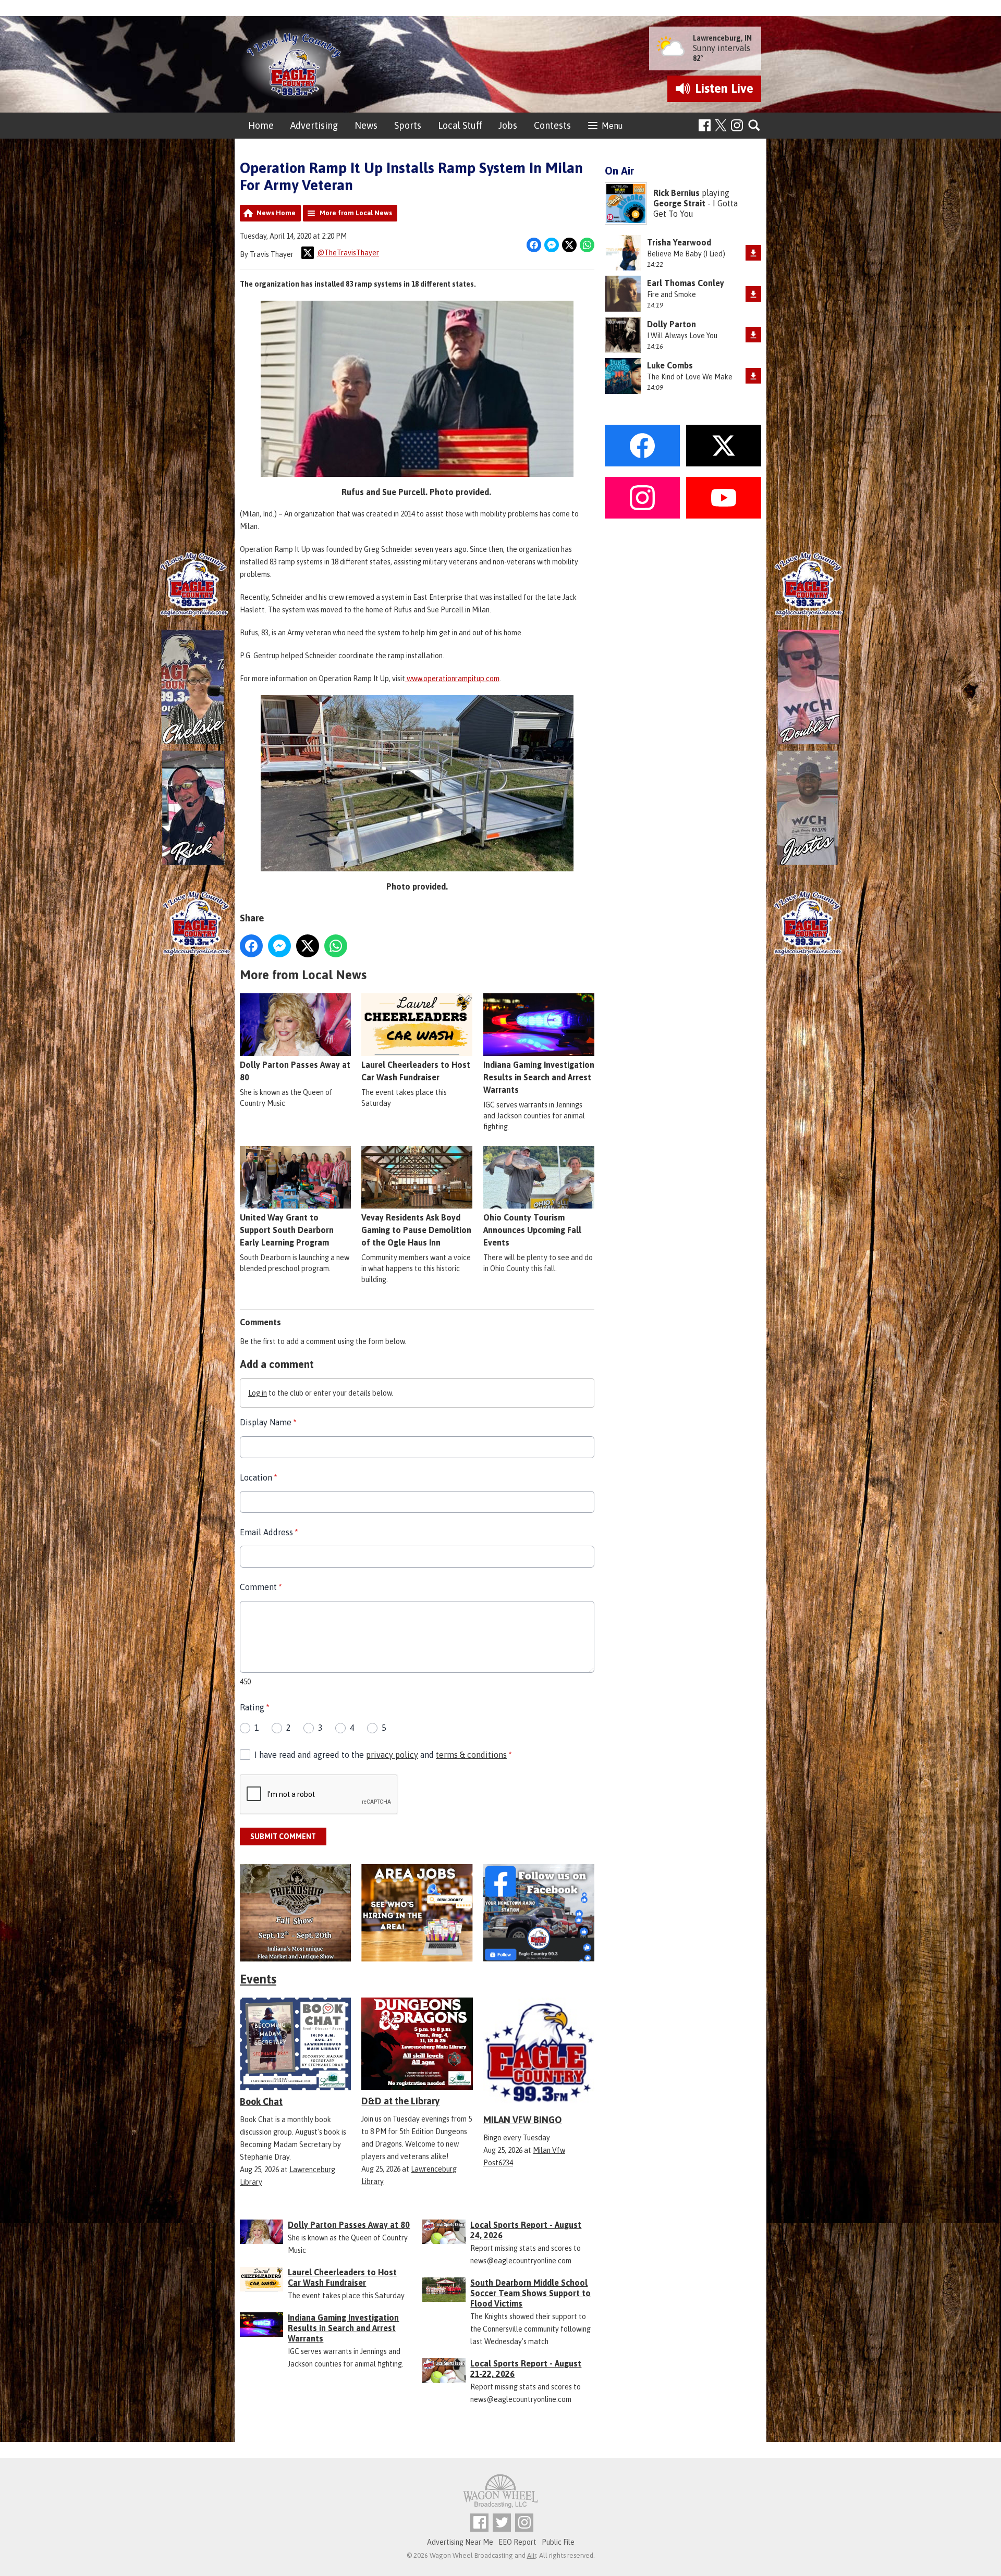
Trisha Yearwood (679, 242)
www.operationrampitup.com (452, 679)
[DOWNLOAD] (753, 253)
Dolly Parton (672, 324)
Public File (558, 2542)
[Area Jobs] (417, 1913)
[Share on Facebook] (534, 245)
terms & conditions (471, 1755)
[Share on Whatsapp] (587, 245)
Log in (258, 1393)
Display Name (268, 1422)
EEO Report (517, 2542)
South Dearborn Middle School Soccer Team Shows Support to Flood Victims (530, 2293)
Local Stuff (460, 125)
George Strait (679, 203)
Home (261, 125)
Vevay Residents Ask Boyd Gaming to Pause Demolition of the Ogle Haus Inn (416, 1230)
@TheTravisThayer (348, 253)
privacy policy (392, 1755)
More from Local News (356, 213)
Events (258, 1979)
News (366, 125)
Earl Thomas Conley (686, 283)
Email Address (269, 1532)
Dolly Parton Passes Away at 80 (295, 1071)
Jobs (508, 125)
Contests (552, 125)
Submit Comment (283, 1837)
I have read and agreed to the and (383, 1755)
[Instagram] (737, 125)
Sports (408, 125)
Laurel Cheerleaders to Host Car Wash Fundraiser (416, 1071)
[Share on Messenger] (552, 245)
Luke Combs (670, 365)
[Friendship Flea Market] (295, 1913)
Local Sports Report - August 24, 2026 (526, 2230)
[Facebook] (705, 125)
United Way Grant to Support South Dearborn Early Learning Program (287, 1230)
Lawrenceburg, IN (722, 38)
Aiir (532, 2555)
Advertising (314, 125)
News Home (276, 213)
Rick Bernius (676, 193)
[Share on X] (569, 245)
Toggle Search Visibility (755, 126)
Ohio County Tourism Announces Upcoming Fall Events (532, 1230)
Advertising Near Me (460, 2542)
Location (258, 1477)
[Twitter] (502, 2523)
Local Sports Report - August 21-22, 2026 (526, 2369)
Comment (261, 1587)
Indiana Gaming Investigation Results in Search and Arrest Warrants (539, 1077)
